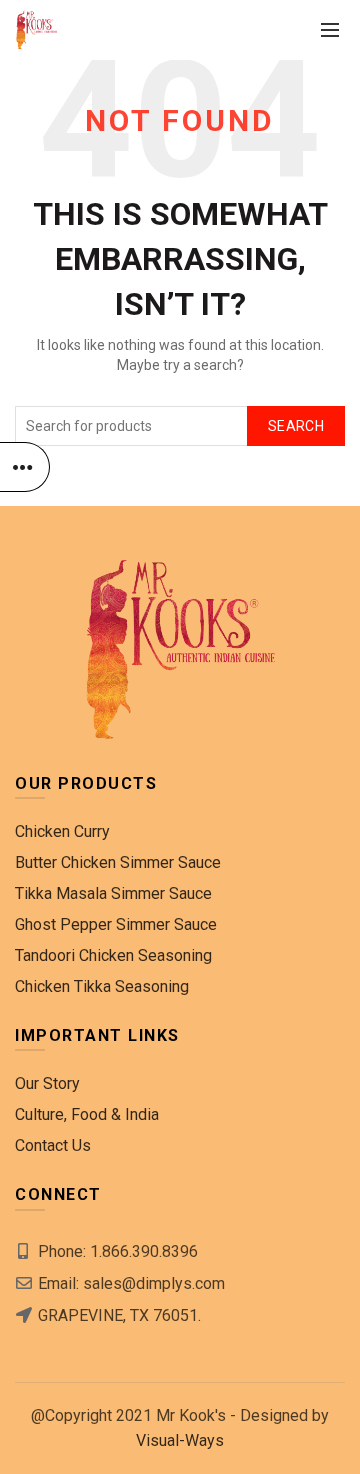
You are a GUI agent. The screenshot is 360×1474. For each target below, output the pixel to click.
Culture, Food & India (87, 1114)
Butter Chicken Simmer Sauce (118, 862)
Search (296, 426)
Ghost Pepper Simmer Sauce (116, 924)
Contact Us (53, 1145)
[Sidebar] (25, 467)
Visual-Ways (180, 1440)
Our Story (47, 1083)
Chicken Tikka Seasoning (102, 986)
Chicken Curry (62, 831)
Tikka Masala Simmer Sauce (113, 893)
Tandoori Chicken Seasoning (113, 955)
